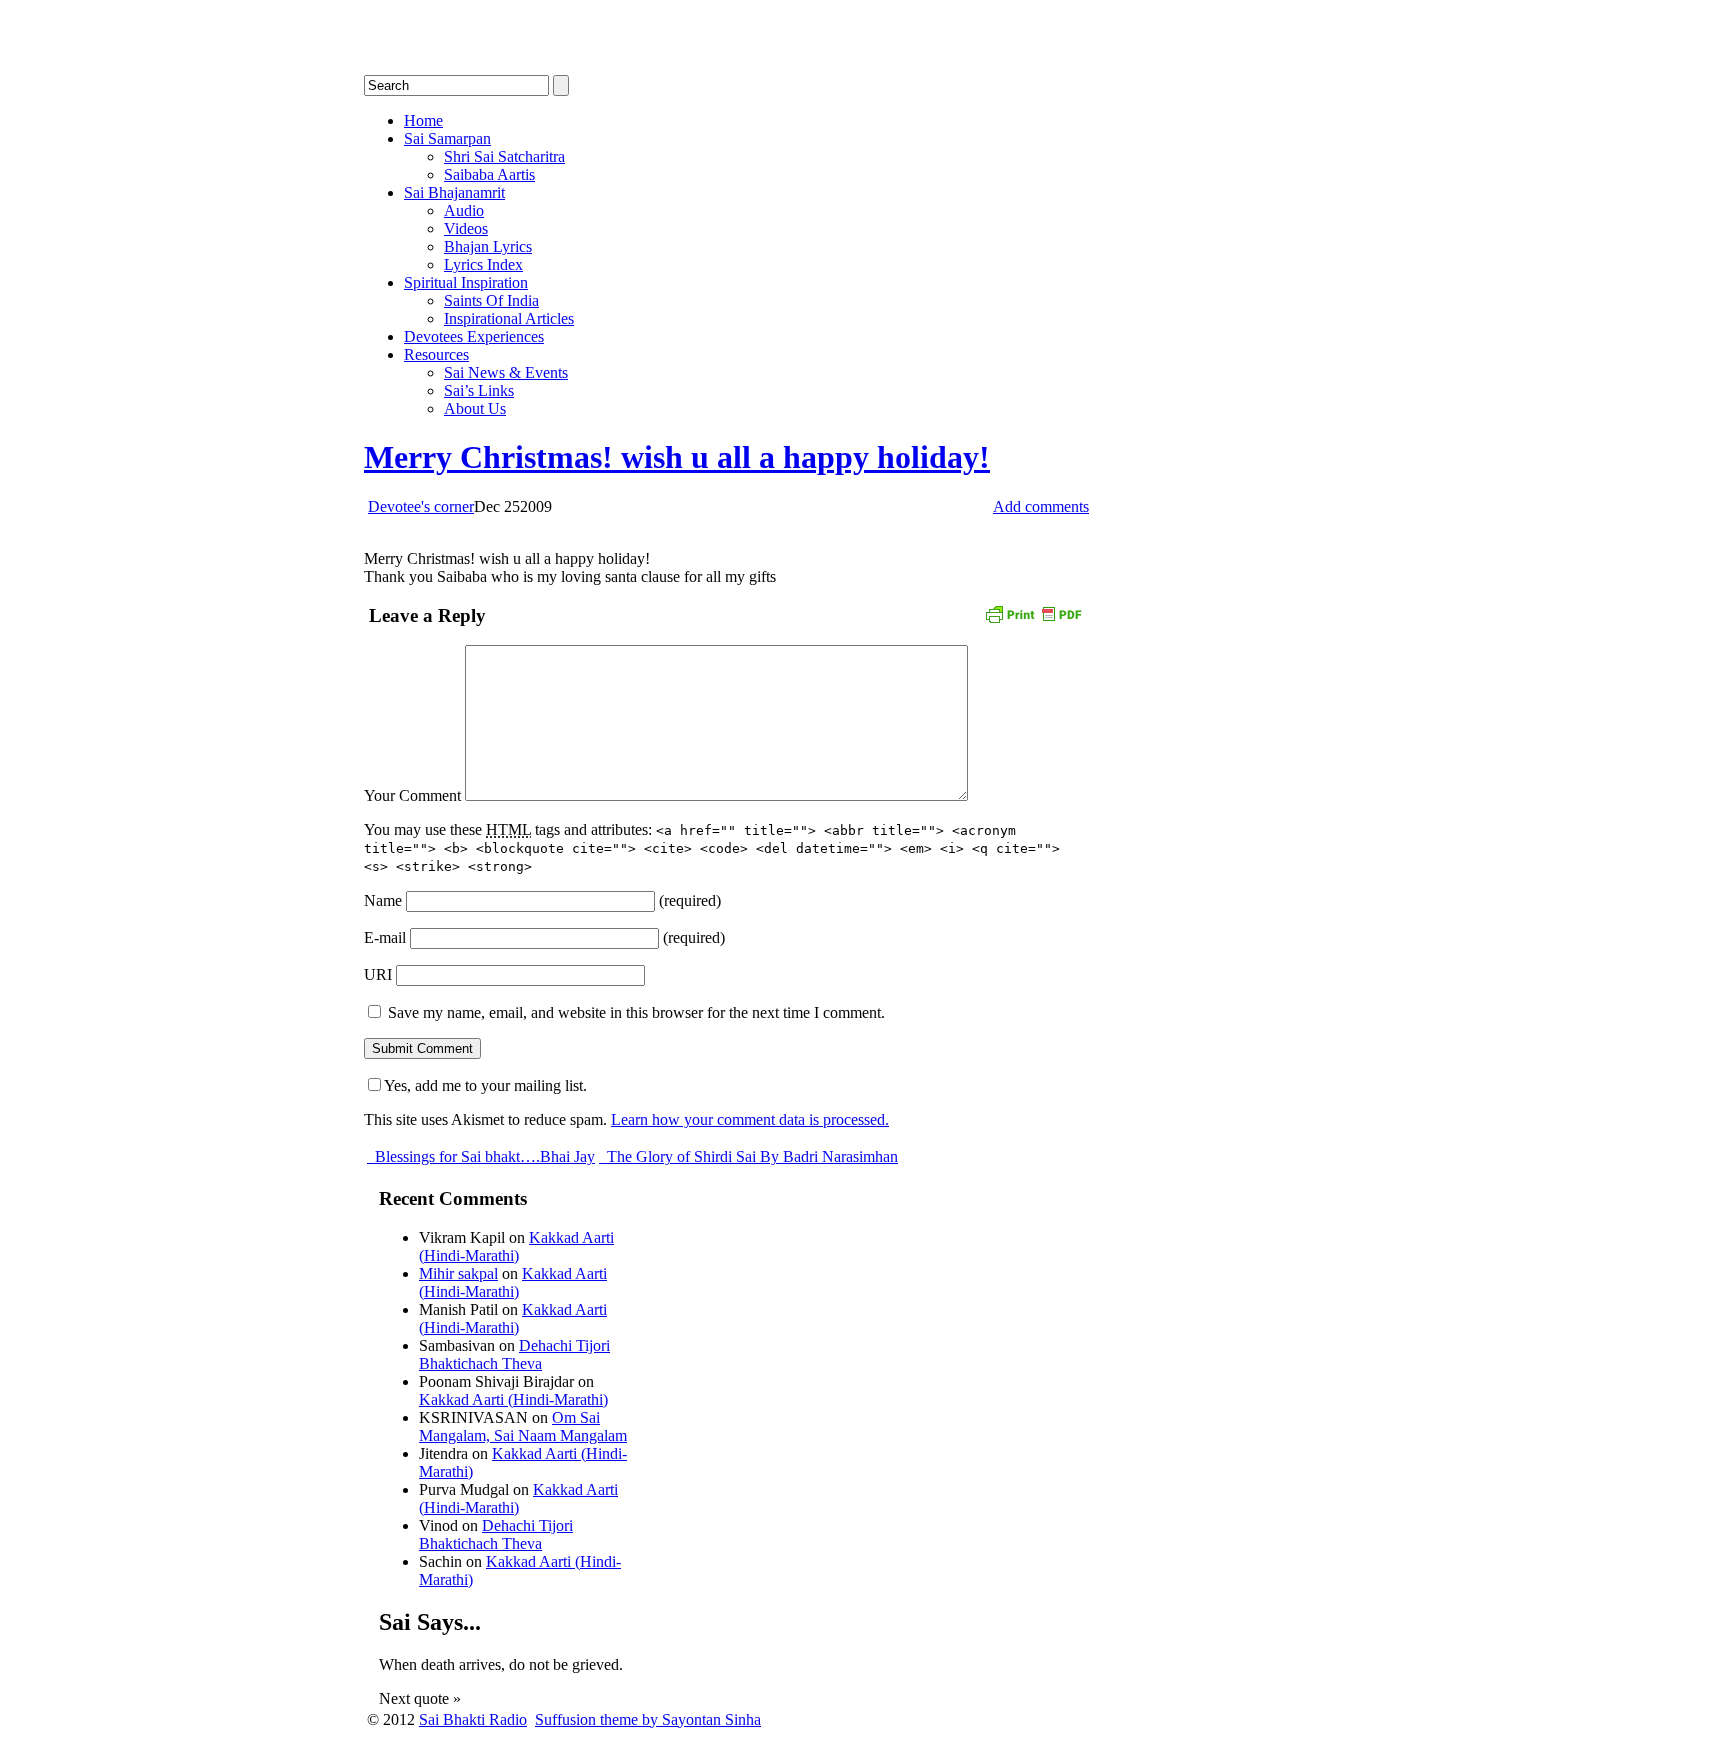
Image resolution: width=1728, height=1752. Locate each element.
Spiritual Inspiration (466, 282)
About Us (475, 408)
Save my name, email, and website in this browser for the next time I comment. (636, 1012)
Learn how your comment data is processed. (750, 1119)
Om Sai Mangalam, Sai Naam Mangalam (523, 1426)
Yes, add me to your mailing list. (485, 1085)
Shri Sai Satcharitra (504, 156)
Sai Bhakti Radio (473, 1719)
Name (383, 900)
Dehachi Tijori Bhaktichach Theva (514, 1354)
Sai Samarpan (447, 138)
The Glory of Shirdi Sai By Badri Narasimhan (750, 1156)
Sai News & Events (506, 372)
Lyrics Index (483, 264)
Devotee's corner (421, 506)
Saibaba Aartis (489, 174)
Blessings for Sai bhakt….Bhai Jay (483, 1156)
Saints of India (491, 300)
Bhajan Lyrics (488, 246)
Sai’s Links (479, 390)
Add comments (1041, 506)
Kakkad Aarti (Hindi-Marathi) (516, 1246)
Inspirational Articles (509, 318)
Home (423, 120)
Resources (436, 354)
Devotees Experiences (474, 336)
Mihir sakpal (458, 1273)
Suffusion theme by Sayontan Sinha (648, 1719)
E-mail (385, 937)
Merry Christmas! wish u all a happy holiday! (677, 457)
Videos (466, 228)
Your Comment (412, 795)
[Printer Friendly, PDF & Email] (1033, 612)
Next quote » (420, 1698)
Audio (464, 210)
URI (378, 974)
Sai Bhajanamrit (454, 192)
